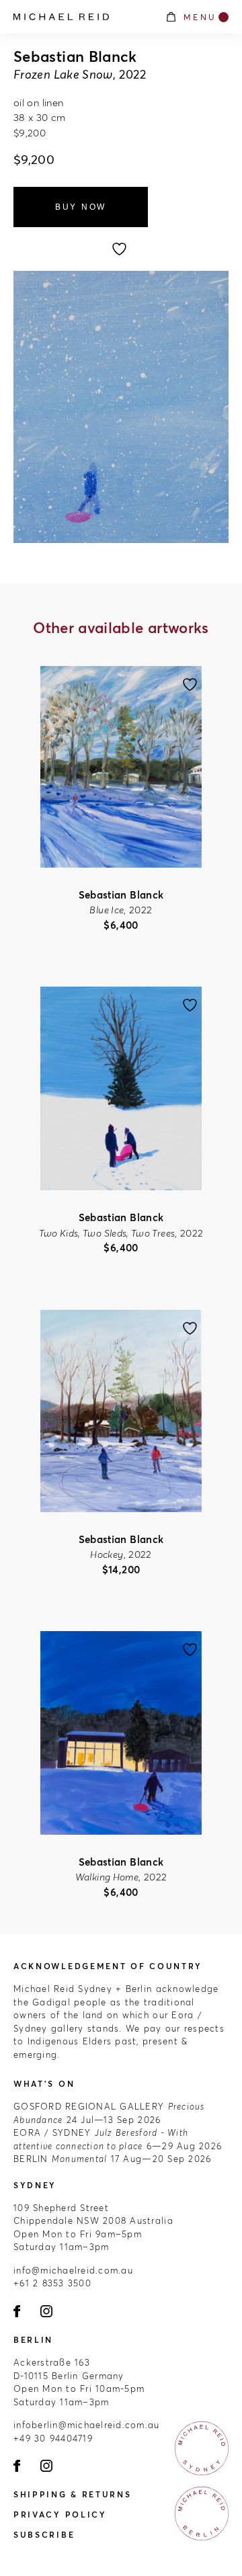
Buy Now (81, 207)
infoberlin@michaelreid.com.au (87, 2425)
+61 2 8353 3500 (52, 2283)
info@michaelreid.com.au (73, 2270)
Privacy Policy (60, 2515)
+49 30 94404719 (53, 2438)
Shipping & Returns (73, 2494)
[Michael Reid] (82, 17)
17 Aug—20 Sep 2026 (112, 2159)
